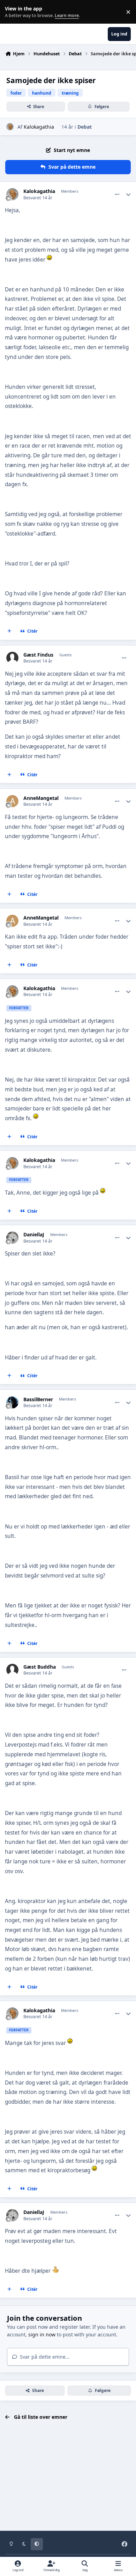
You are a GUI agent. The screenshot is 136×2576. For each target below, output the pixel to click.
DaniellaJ (34, 1235)
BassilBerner (38, 1399)
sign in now (42, 2334)
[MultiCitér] (9, 631)
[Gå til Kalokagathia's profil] (10, 127)
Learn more (13, 12)
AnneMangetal (41, 798)
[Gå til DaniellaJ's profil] (12, 1238)
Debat (85, 127)
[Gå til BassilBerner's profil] (12, 1402)
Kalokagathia (39, 127)
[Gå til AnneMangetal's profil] (12, 801)
